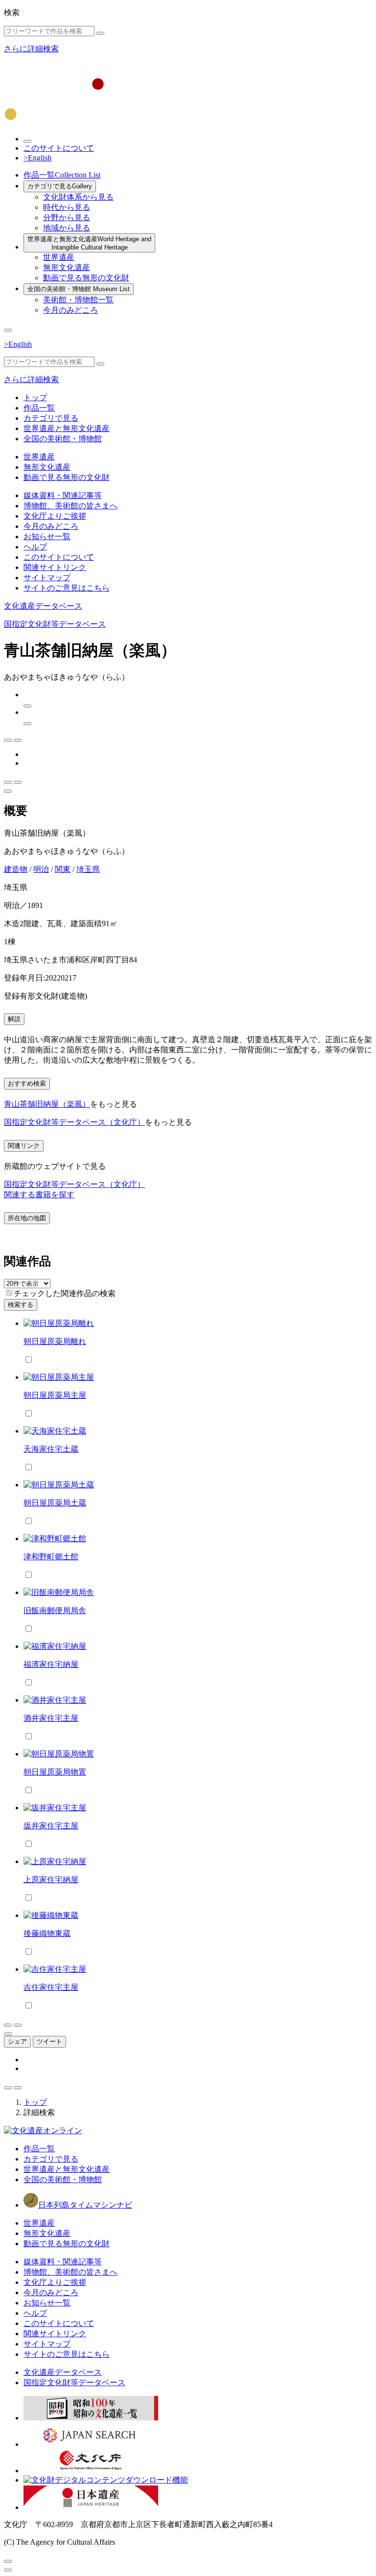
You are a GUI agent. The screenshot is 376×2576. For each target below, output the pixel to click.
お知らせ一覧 (47, 536)
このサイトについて (59, 148)
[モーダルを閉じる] (8, 2561)
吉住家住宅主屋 (51, 1987)
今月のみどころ (70, 310)
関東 (63, 869)
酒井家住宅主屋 (51, 1718)
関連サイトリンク (55, 567)
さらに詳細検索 (31, 49)
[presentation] (9, 1293)
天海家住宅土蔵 (51, 1449)
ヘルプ (35, 547)
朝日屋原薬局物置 (55, 1772)
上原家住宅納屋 (51, 1880)
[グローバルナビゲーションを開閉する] (8, 330)
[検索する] (100, 33)
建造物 (16, 869)
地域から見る (67, 228)
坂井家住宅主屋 (51, 1826)
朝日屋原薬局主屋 (55, 1395)
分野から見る (67, 217)
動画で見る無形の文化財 (86, 278)
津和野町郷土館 (51, 1557)
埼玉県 (88, 869)
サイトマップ (47, 578)
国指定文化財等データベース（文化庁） (74, 1122)
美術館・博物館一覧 (78, 300)
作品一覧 (62, 175)
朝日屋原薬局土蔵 (55, 1503)
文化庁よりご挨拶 (55, 516)
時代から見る (67, 207)
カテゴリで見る (60, 186)
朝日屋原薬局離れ (55, 1341)
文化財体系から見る (78, 197)
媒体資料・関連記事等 (63, 495)
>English (37, 158)
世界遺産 (59, 257)
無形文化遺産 (67, 267)
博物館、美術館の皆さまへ (70, 506)
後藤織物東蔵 (47, 1933)
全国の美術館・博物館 (79, 289)
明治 (41, 869)
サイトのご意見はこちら (67, 588)
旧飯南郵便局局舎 (55, 1610)
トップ (35, 398)
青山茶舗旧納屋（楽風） (47, 1104)
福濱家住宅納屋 (51, 1664)
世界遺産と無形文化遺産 (89, 243)
